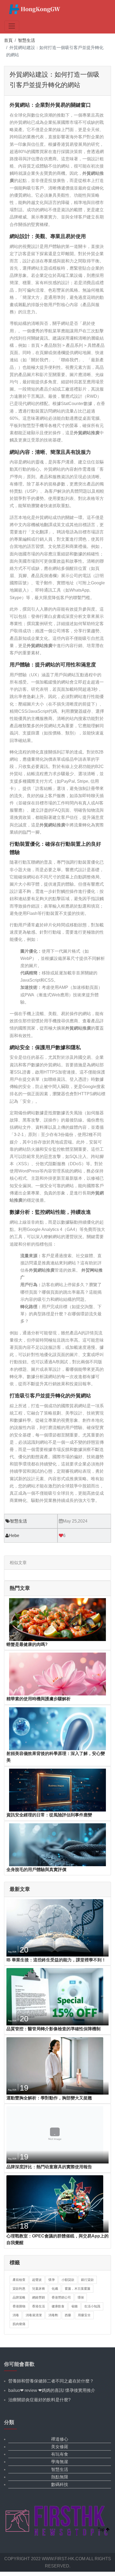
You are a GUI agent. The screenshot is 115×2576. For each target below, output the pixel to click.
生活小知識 (92, 2306)
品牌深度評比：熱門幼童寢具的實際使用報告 (49, 2167)
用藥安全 (84, 2315)
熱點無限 (60, 2477)
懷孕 (52, 2280)
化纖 (55, 2289)
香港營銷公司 (61, 2297)
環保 (81, 2297)
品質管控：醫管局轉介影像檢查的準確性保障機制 (53, 2029)
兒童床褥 (39, 2289)
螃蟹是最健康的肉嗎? (27, 1644)
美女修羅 (60, 2447)
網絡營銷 (39, 2297)
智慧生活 (26, 40)
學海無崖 (60, 2462)
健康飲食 (58, 2306)
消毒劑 (53, 2315)
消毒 (16, 2315)
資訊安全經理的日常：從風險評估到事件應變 (49, 1815)
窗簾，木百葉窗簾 (78, 2289)
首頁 (8, 40)
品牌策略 (19, 2297)
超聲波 (37, 2280)
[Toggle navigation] (12, 26)
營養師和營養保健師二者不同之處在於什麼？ (51, 2381)
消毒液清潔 (34, 2315)
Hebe (14, 1536)
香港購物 (19, 2306)
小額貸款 (68, 2280)
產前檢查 (19, 2280)
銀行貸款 (87, 2280)
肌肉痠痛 (19, 2324)
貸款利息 (19, 2289)
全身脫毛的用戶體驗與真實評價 (36, 1870)
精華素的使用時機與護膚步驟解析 (39, 1699)
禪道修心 (60, 2439)
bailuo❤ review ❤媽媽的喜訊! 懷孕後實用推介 (52, 2390)
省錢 (74, 2306)
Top (102, 2529)
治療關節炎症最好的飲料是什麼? (39, 2400)
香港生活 (39, 2306)
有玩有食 (60, 2454)
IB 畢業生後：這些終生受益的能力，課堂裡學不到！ (56, 1960)
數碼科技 (60, 2484)
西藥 (68, 2315)
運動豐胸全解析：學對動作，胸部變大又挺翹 (49, 2098)
